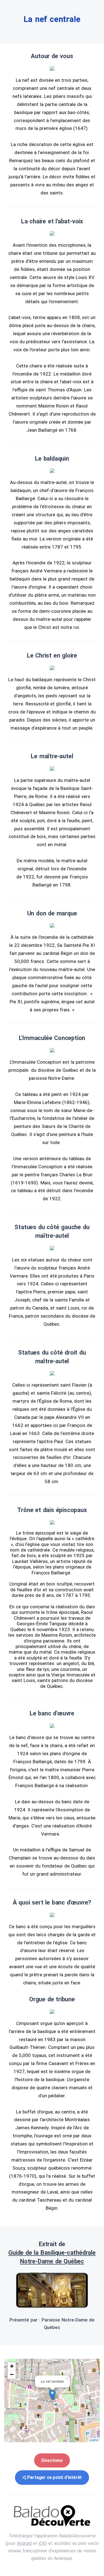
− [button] (12, 2374)
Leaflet (94, 2440)
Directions (52, 2460)
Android (24, 2543)
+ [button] (12, 2366)
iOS (42, 2543)
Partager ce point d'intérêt (55, 2477)
